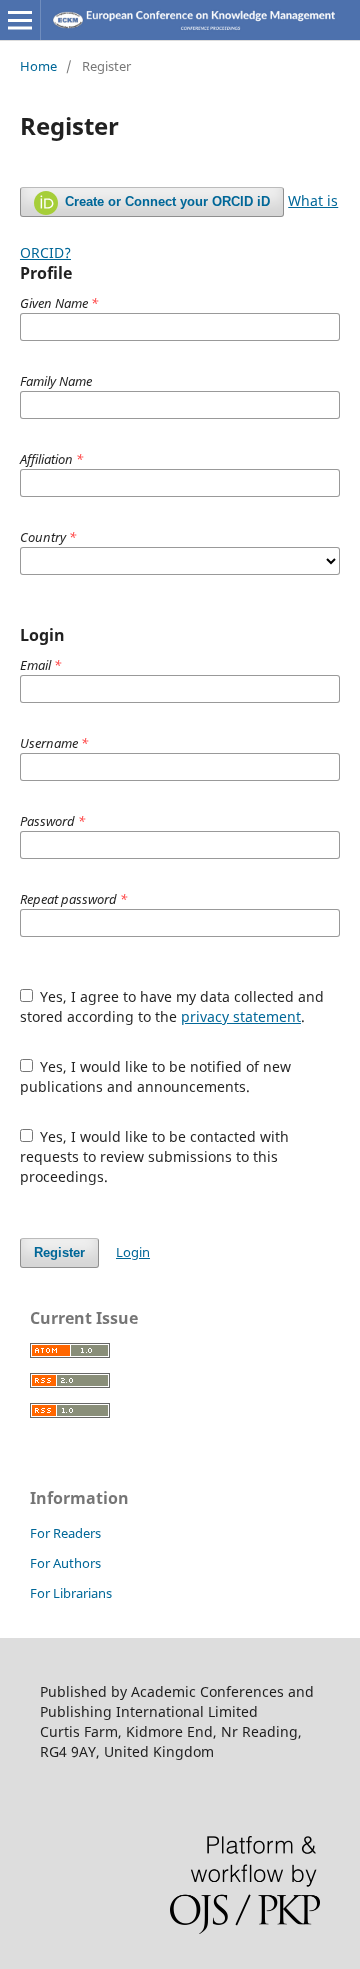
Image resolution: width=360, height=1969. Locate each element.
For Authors (65, 1563)
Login (133, 1252)
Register (59, 1252)
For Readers (65, 1533)
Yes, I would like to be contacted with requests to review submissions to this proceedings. (155, 1156)
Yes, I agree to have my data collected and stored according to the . (172, 1006)
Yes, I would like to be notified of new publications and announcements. (156, 1076)
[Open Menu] (20, 20)
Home (38, 66)
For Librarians (71, 1593)
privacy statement (241, 1016)
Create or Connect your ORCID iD (165, 201)
